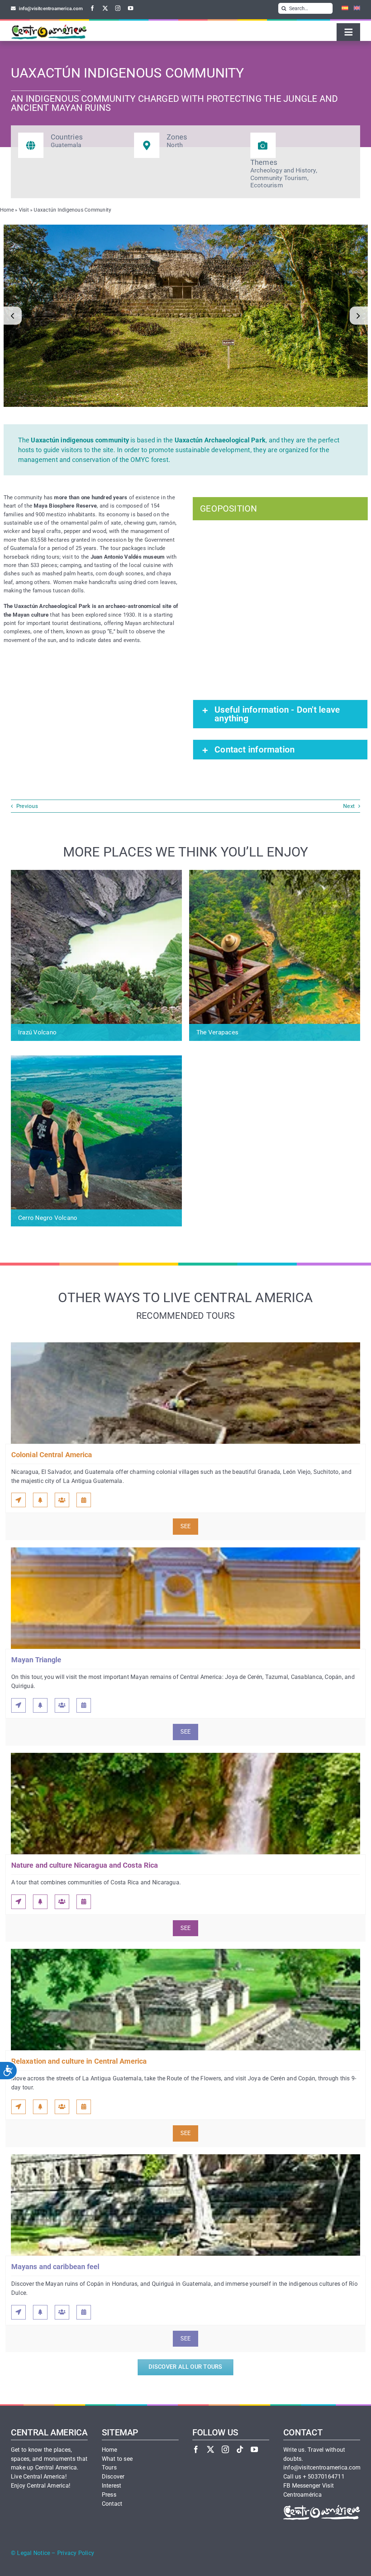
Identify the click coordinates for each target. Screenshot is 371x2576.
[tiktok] (240, 2449)
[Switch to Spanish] (342, 8)
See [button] (186, 1526)
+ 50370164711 (324, 2477)
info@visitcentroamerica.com (322, 2468)
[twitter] (105, 8)
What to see (117, 2459)
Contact (112, 2504)
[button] (13, 316)
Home (7, 210)
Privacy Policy (76, 2553)
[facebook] (93, 8)
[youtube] (131, 8)
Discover (113, 2477)
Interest (112, 2486)
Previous (27, 806)
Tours (109, 2468)
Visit (24, 210)
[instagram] (118, 8)
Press (109, 2495)
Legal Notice (34, 2553)
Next (349, 806)
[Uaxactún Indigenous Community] (186, 316)
